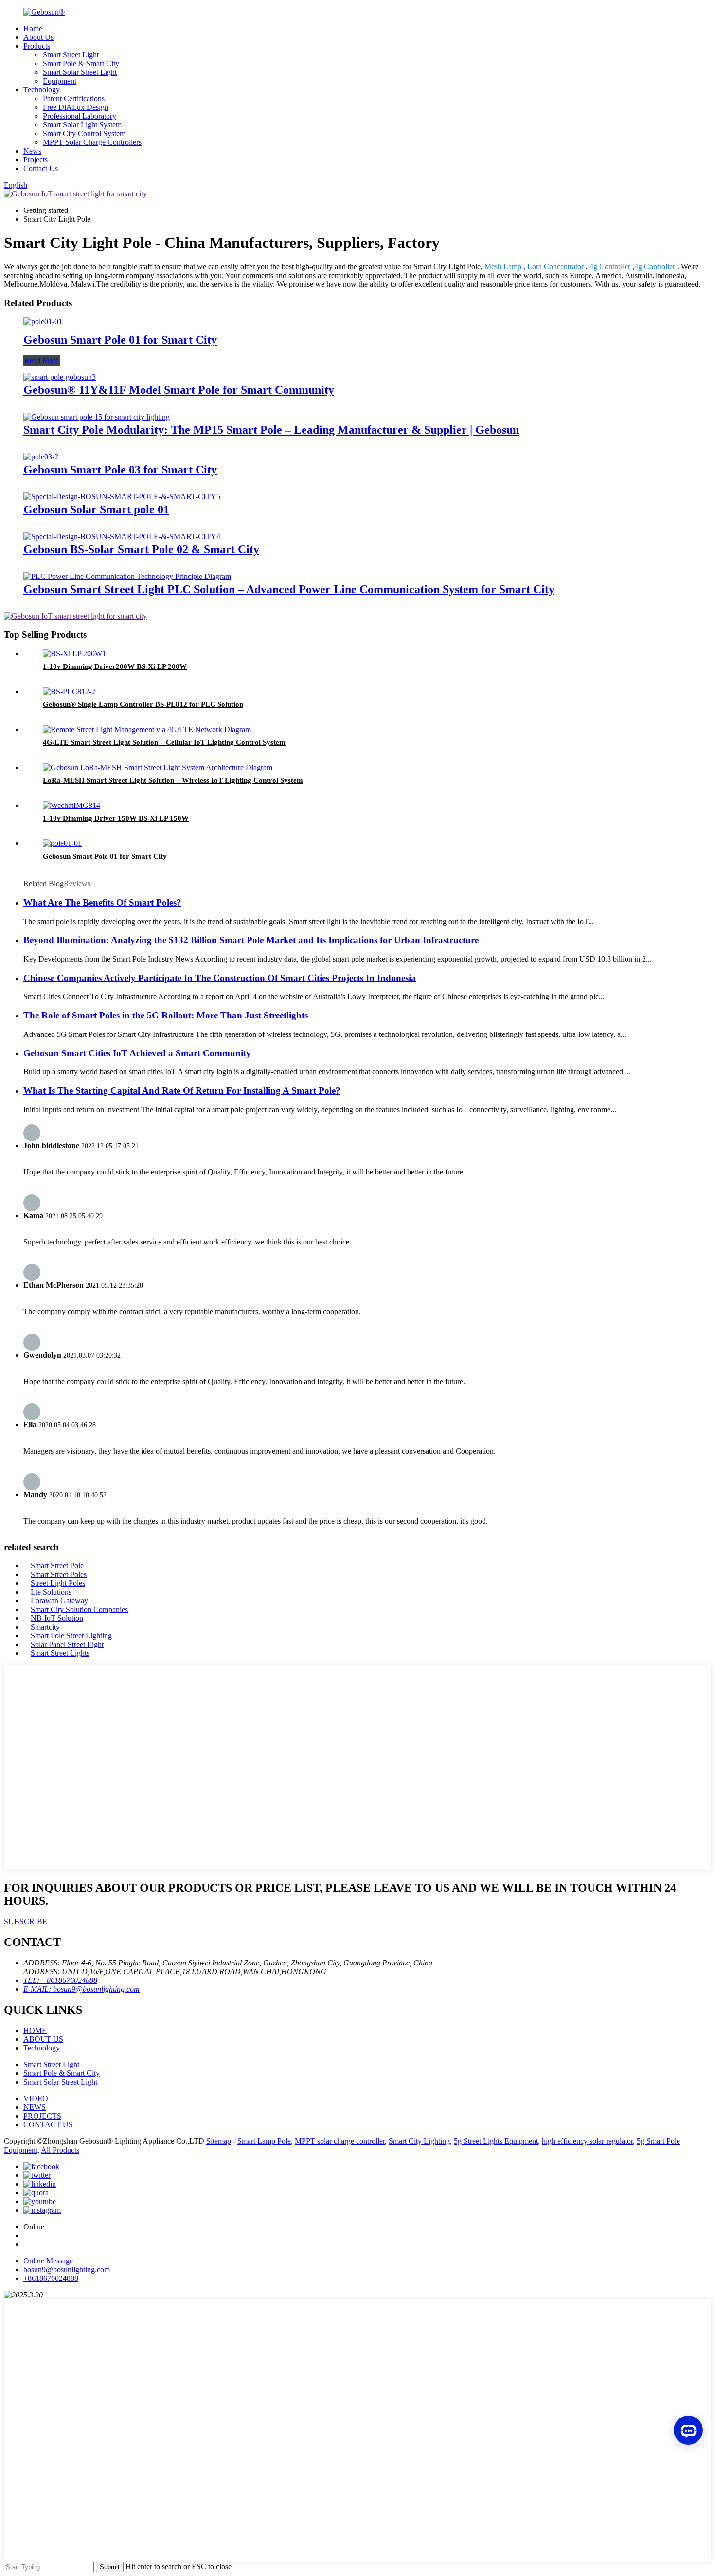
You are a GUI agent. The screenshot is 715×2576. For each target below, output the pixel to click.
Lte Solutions (51, 1592)
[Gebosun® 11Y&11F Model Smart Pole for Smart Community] (60, 377)
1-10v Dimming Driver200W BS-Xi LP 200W (115, 666)
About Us (38, 37)
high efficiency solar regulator (587, 2141)
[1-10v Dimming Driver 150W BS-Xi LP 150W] (71, 805)
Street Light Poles (58, 1583)
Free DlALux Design (76, 107)
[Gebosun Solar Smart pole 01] (122, 497)
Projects (36, 160)
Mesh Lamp (503, 267)
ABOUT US (43, 2039)
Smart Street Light (71, 55)
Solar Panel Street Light (67, 1644)
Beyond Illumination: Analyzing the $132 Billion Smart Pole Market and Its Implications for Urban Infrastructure (251, 940)
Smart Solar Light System (82, 125)
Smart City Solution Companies (79, 1609)
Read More (42, 360)
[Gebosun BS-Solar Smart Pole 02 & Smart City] (122, 536)
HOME (35, 2030)
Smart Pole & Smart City (81, 63)
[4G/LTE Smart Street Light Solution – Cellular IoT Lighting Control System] (147, 729)
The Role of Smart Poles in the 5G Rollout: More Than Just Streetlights (166, 1015)
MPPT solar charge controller (340, 2141)
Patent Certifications (74, 98)
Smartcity (45, 1627)
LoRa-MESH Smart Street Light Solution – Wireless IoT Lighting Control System (173, 780)
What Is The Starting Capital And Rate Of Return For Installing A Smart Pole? (182, 1091)
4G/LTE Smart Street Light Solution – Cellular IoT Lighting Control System (164, 742)
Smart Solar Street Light (80, 72)
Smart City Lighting (419, 2141)
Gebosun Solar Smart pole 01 (96, 509)
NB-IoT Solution (57, 1618)
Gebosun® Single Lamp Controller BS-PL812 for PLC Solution (143, 704)
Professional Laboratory (80, 116)
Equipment (60, 81)
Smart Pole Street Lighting (71, 1636)
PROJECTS (42, 2116)
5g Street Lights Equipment (496, 2141)
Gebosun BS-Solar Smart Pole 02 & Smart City (141, 549)
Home (33, 28)
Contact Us (41, 168)
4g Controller (610, 267)
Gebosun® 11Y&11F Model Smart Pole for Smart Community (179, 390)
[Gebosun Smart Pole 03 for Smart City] (41, 457)
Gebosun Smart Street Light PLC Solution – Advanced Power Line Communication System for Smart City (289, 589)
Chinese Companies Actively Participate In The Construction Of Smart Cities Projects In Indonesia (220, 978)
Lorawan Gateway (59, 1601)
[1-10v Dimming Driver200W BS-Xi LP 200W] (74, 654)
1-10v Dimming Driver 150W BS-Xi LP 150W (116, 818)
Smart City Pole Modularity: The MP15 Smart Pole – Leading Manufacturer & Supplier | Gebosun (271, 430)
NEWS (35, 2107)
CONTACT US (48, 2125)
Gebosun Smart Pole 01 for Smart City (120, 340)
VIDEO (36, 2098)
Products (37, 46)
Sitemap (219, 2141)
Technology (42, 90)
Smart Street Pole (57, 1566)
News (32, 151)
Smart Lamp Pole (264, 2141)
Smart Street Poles (59, 1574)
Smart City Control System (84, 133)
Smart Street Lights (60, 1653)
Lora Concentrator (555, 267)
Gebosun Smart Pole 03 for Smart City (120, 470)
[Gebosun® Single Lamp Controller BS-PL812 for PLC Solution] (69, 692)
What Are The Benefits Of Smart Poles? (102, 902)
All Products (60, 2150)
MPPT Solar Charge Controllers (92, 142)
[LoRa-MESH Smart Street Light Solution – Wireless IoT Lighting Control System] (158, 767)
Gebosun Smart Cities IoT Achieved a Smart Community (137, 1053)
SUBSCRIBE (26, 1921)
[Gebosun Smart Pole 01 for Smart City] (43, 322)
